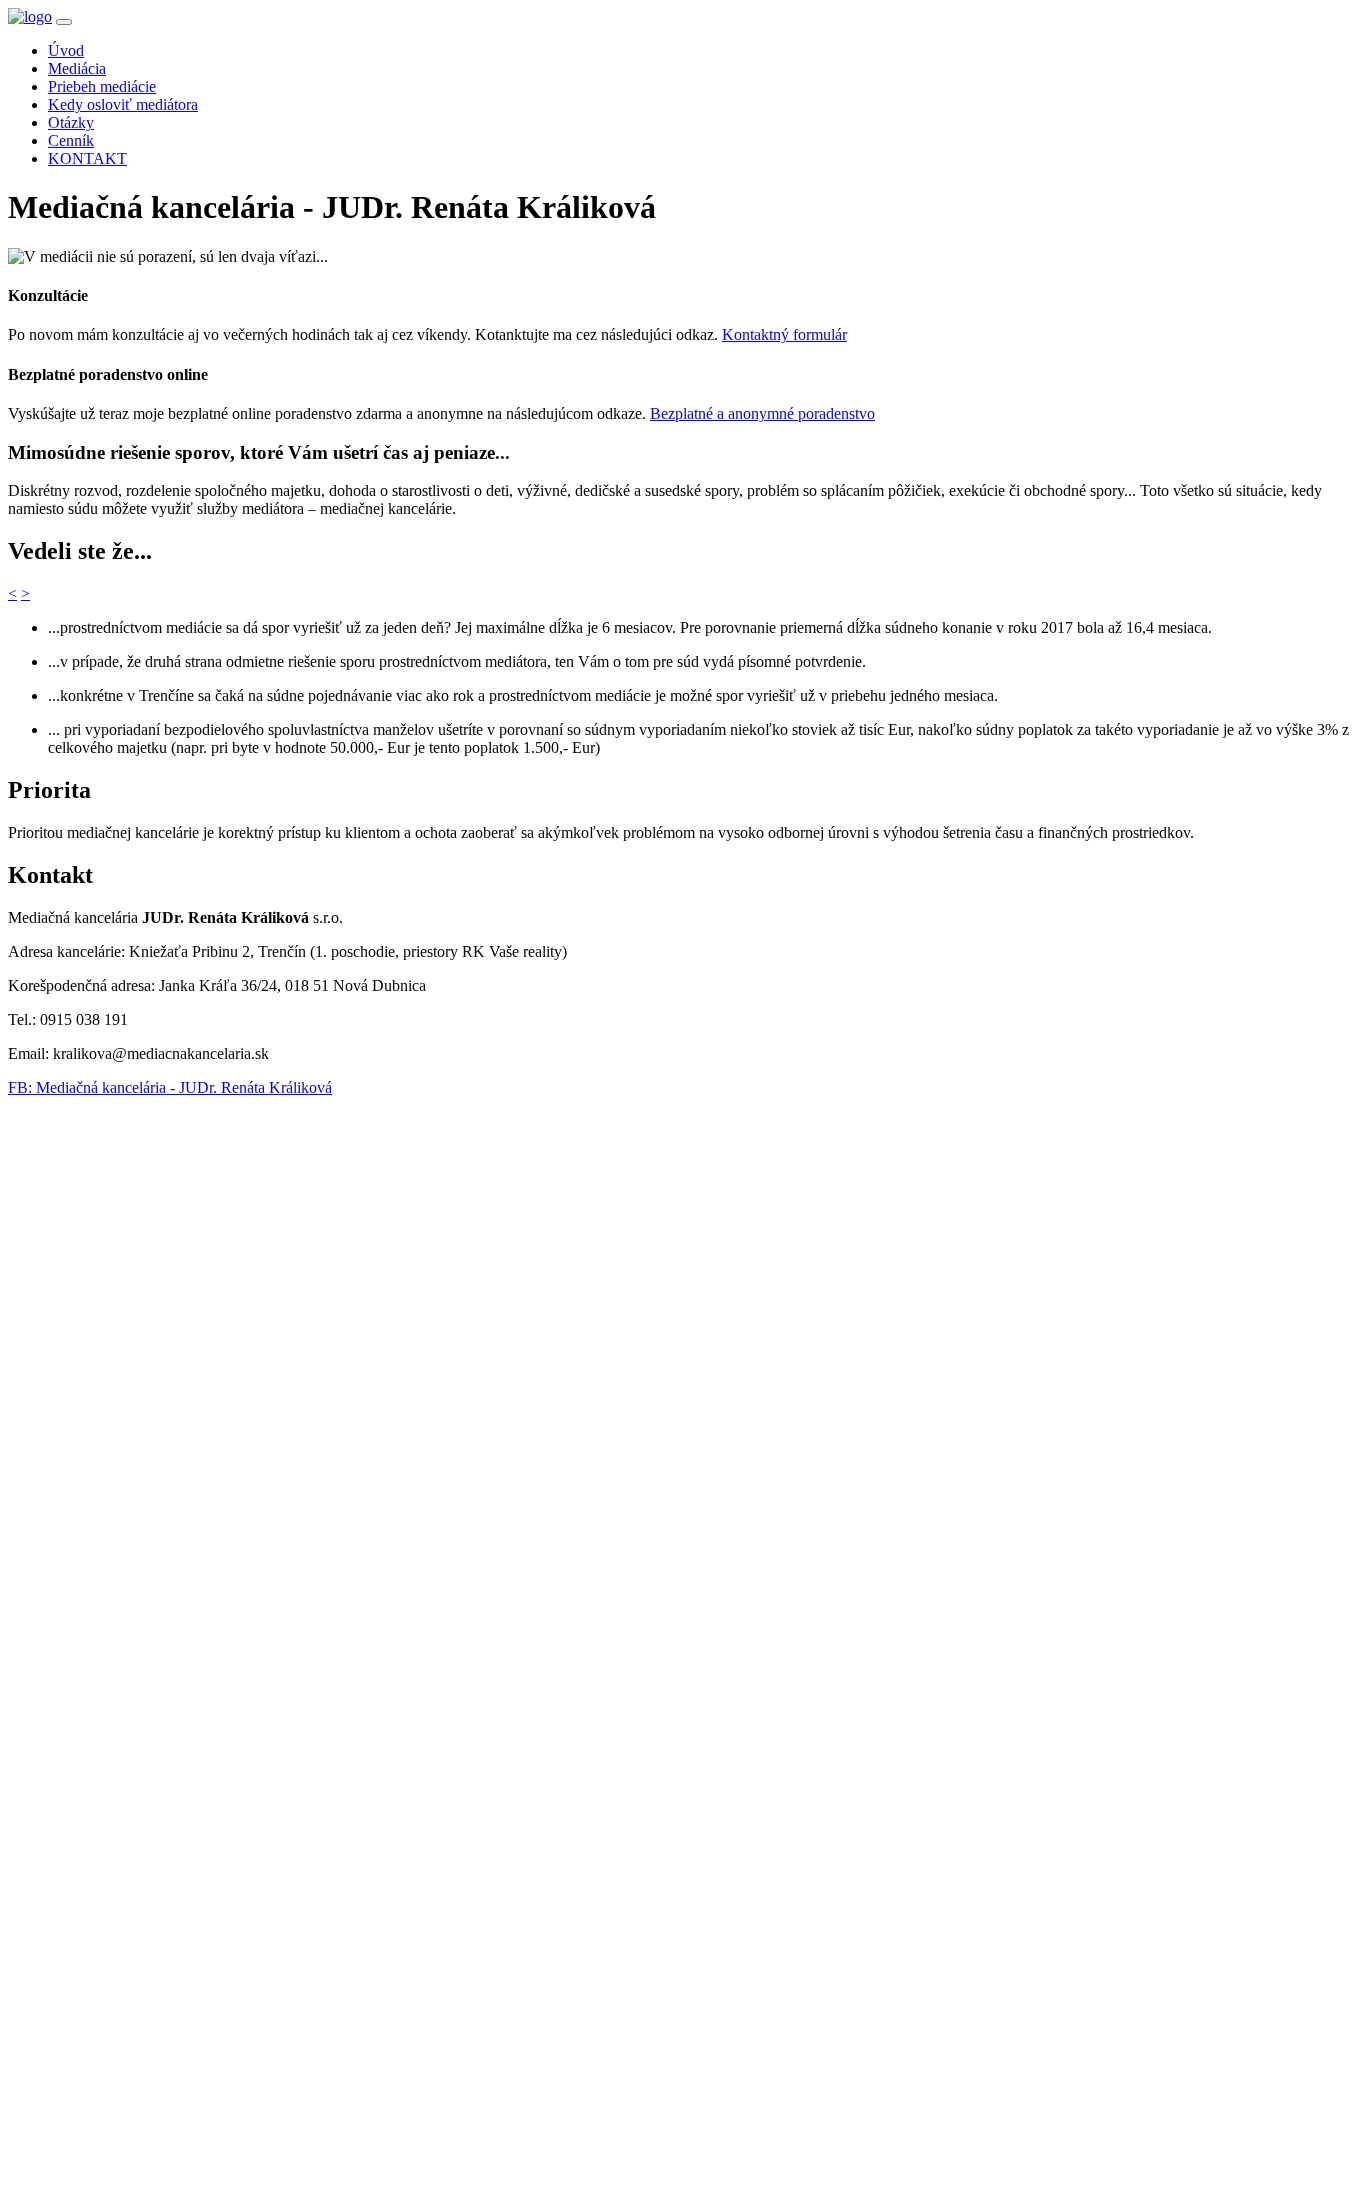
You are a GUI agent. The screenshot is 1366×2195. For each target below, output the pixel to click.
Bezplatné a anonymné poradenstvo (762, 413)
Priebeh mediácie (102, 86)
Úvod (66, 50)
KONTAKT (87, 158)
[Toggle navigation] (64, 22)
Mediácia (77, 68)
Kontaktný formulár (784, 334)
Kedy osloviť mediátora (123, 104)
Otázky (71, 122)
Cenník (71, 140)
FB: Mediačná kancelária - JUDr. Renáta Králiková (170, 1087)
